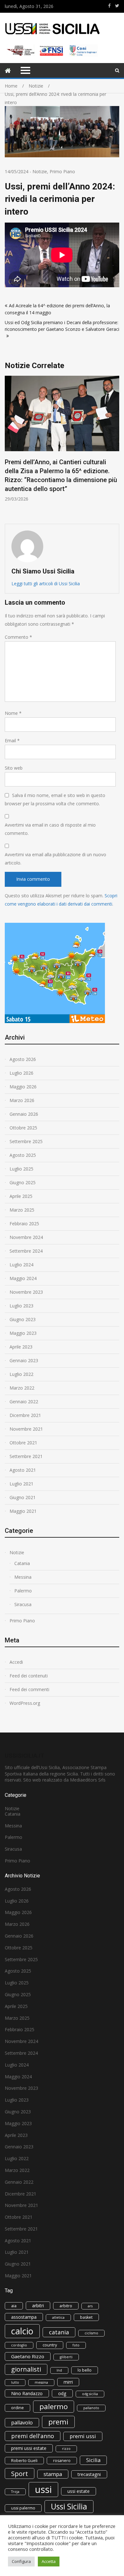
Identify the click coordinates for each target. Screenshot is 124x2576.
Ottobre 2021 (23, 1443)
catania (59, 2332)
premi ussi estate (29, 2448)
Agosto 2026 (23, 1059)
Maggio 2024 (23, 1278)
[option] (62, 439)
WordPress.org (25, 1703)
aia (14, 2306)
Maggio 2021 (23, 1511)
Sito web (14, 768)
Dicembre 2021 (25, 1415)
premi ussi (83, 2436)
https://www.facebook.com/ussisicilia (109, 6)
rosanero (62, 2461)
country (50, 2345)
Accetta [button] (49, 2561)
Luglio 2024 (21, 1265)
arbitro (66, 2306)
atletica (58, 2317)
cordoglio (19, 2345)
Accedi (16, 1662)
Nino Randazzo (27, 2393)
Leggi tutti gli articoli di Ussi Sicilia (46, 584)
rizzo (66, 2449)
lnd (59, 2370)
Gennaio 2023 (24, 1360)
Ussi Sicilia (69, 2506)
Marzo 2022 (22, 1388)
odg (62, 2393)
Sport (20, 2473)
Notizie (40, 171)
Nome (13, 713)
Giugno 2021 (23, 1497)
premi (58, 2422)
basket (86, 2317)
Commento (18, 637)
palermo (54, 2406)
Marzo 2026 (22, 1100)
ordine (17, 2408)
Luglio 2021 (21, 1484)
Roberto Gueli (24, 2461)
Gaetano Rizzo (28, 2356)
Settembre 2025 (26, 1141)
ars (90, 2306)
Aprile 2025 (21, 1196)
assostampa (24, 2317)
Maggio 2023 (23, 1333)
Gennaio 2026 (24, 1114)
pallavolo (22, 2423)
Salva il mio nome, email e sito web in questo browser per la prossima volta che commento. (55, 799)
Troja (15, 2492)
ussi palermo (23, 2508)
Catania (22, 1563)
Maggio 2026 (23, 1087)
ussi (43, 2489)
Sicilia (93, 2460)
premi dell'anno (33, 2436)
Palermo (23, 1591)
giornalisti (26, 2369)
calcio (22, 2331)
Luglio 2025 (21, 1169)
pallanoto (91, 2408)
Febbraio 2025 (24, 1224)
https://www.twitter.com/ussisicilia (117, 6)
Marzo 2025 (22, 1210)
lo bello (85, 2370)
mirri (68, 2382)
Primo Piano (62, 171)
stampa (53, 2474)
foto (76, 2345)
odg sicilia (90, 2394)
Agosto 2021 (23, 1470)
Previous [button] (9, 447)
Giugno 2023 (23, 1319)
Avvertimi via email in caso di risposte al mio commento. (50, 829)
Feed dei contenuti (29, 1676)
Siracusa (23, 1604)
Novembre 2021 (26, 1429)
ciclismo (91, 2333)
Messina (23, 1577)
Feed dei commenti (29, 1689)
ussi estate (79, 2491)
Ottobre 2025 (23, 1128)
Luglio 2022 (21, 1374)
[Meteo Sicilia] (55, 1021)
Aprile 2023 (21, 1347)
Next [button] (115, 447)
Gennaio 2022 (24, 1402)
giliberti (66, 2357)
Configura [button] (21, 2561)
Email (12, 740)
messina (41, 2382)
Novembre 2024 (26, 1237)
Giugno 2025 (23, 1182)
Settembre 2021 (26, 1456)
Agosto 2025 (23, 1155)
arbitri (38, 2306)
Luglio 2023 (21, 1306)
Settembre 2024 (26, 1251)
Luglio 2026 (21, 1073)
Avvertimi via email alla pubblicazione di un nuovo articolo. (55, 859)
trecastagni (89, 2474)
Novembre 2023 (26, 1292)
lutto (15, 2382)
